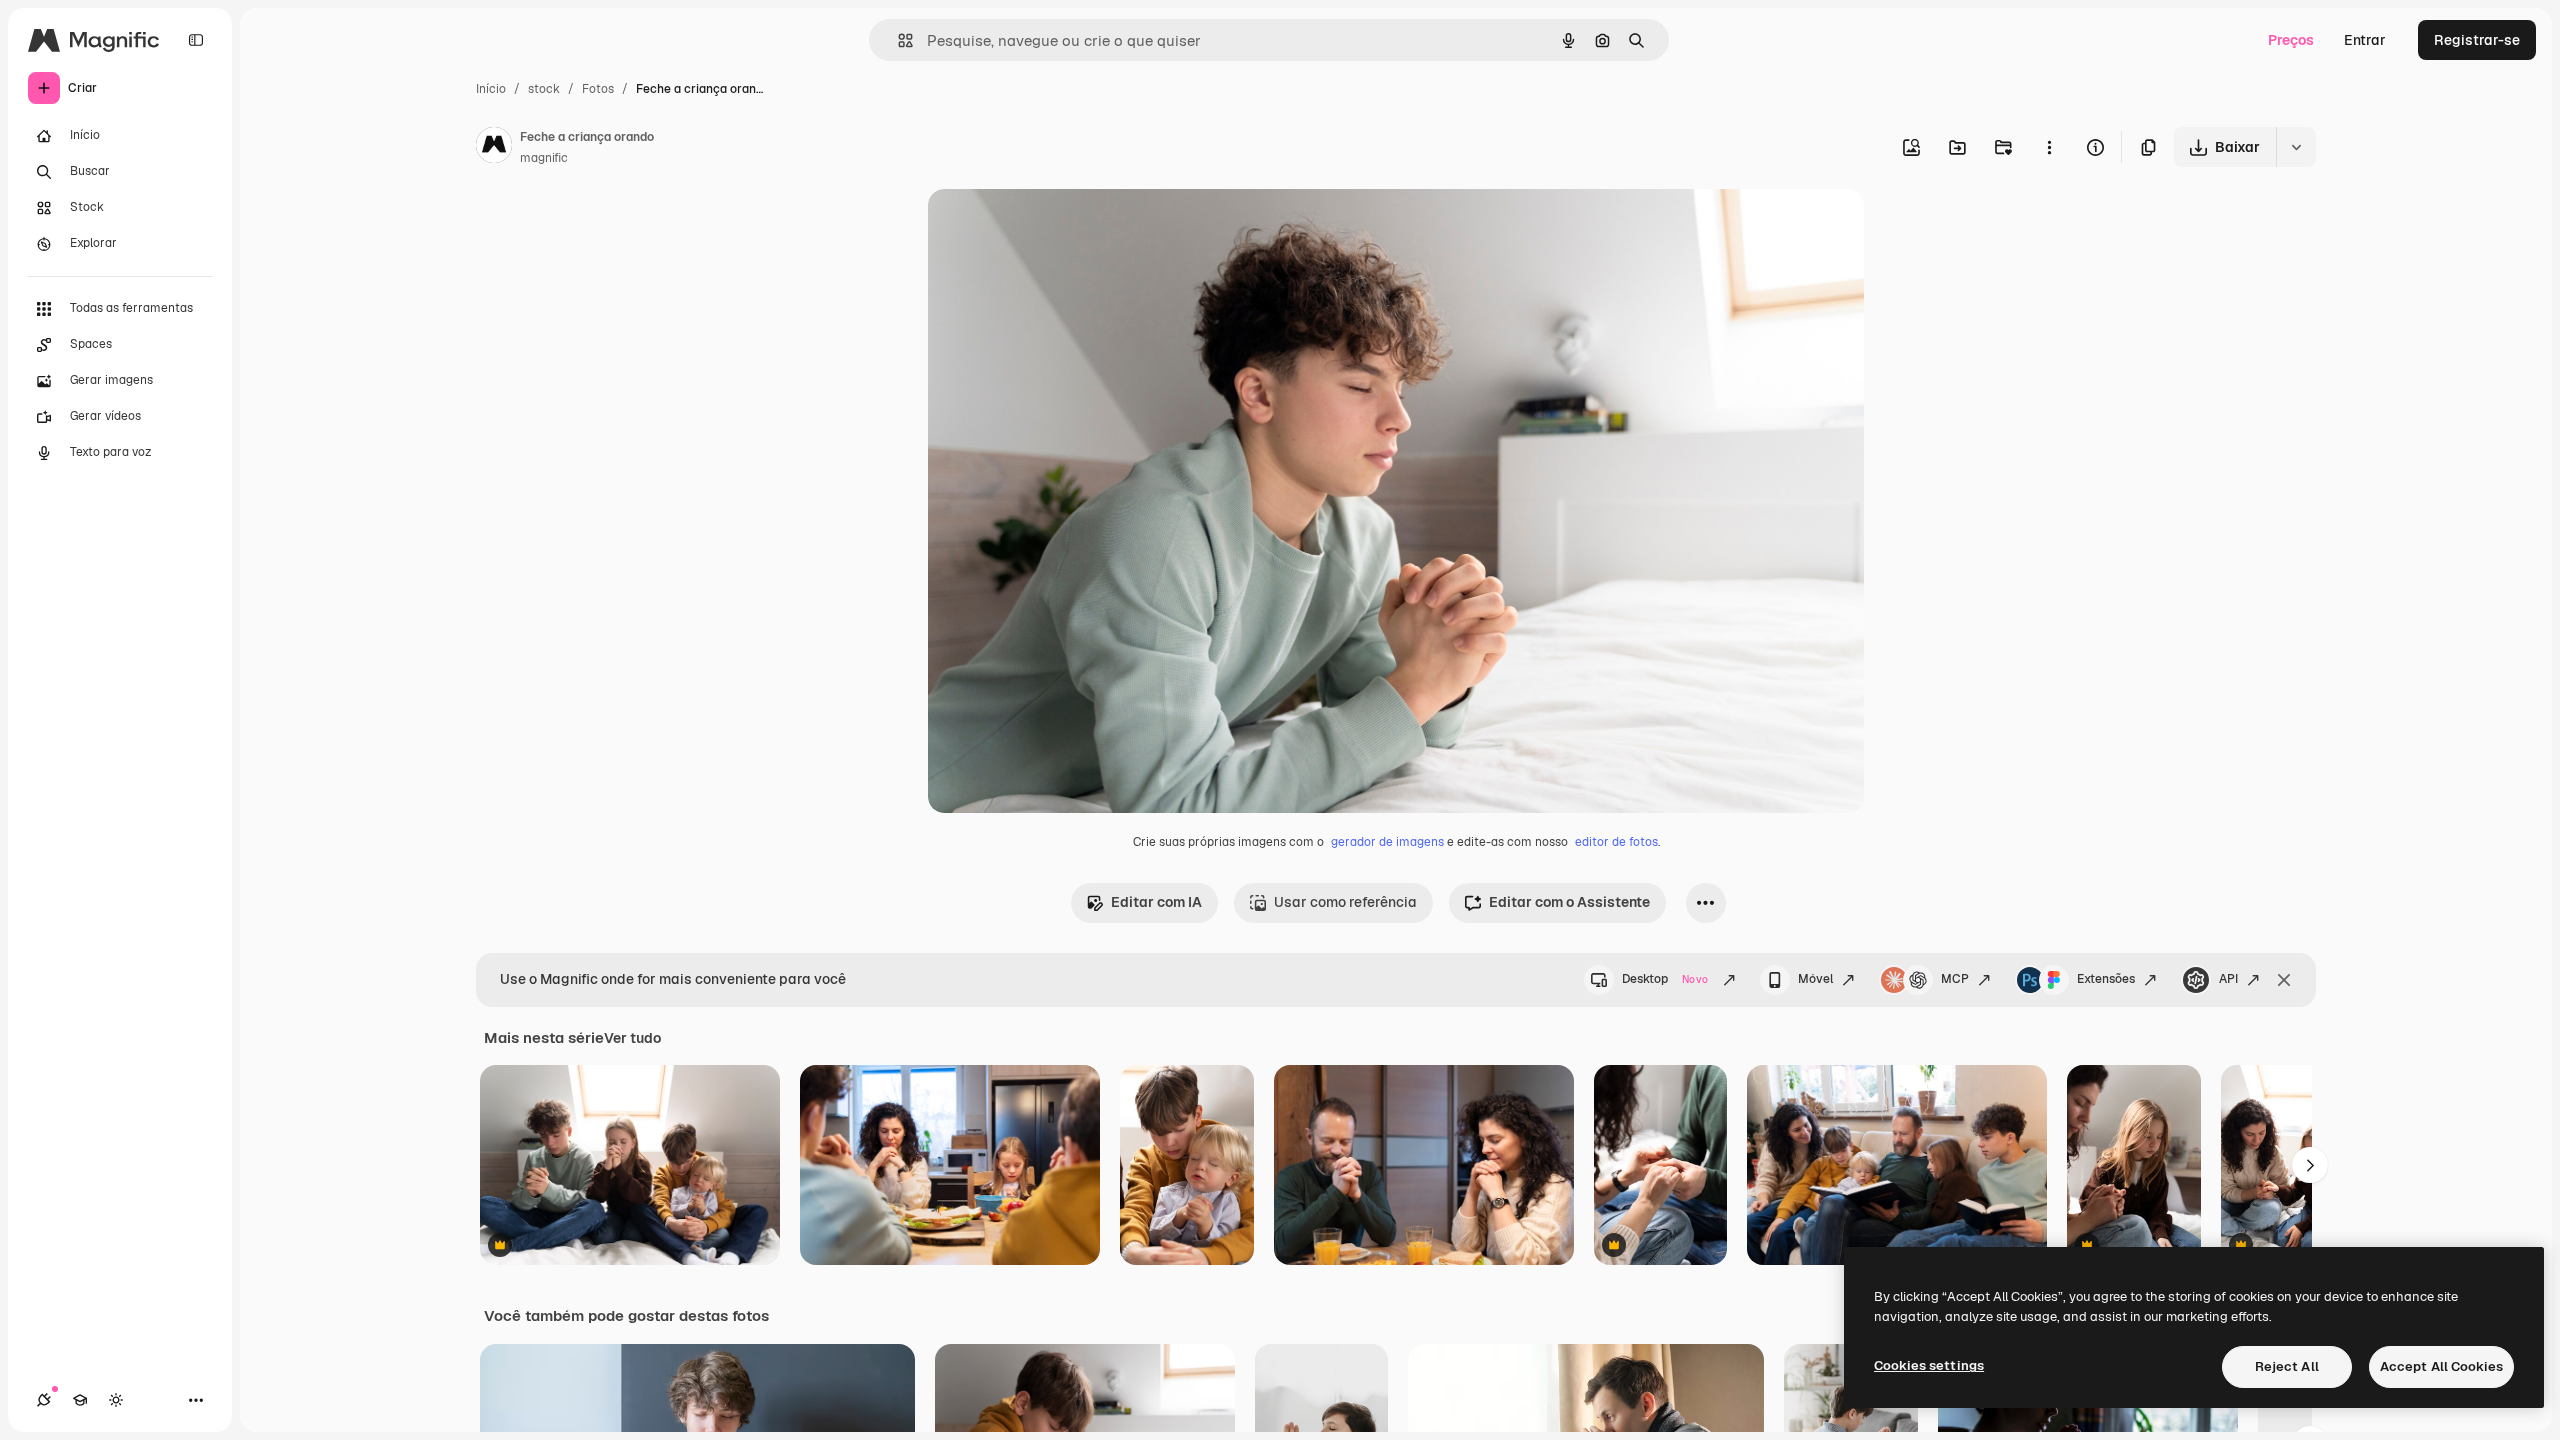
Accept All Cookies (2441, 1366)
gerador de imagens (1387, 842)
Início (491, 89)
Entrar (2365, 40)
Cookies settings (1929, 1365)
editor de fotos (1616, 842)
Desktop (1665, 979)
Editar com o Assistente (1569, 902)
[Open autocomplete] (897, 40)
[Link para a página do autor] (494, 148)
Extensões (2106, 979)
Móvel (1815, 979)
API (2228, 979)
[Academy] (80, 1400)
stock (544, 89)
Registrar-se (2477, 40)
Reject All (2287, 1366)
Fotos (598, 89)
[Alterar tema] (116, 1400)
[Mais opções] (2049, 147)
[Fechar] (2284, 980)
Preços (2291, 40)
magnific (544, 158)
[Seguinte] (2310, 1165)
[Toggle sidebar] (196, 40)
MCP (1955, 979)
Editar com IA (1156, 902)
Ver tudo (632, 1038)
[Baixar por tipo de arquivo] (2296, 147)
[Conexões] (44, 1400)
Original (1056, 227)
